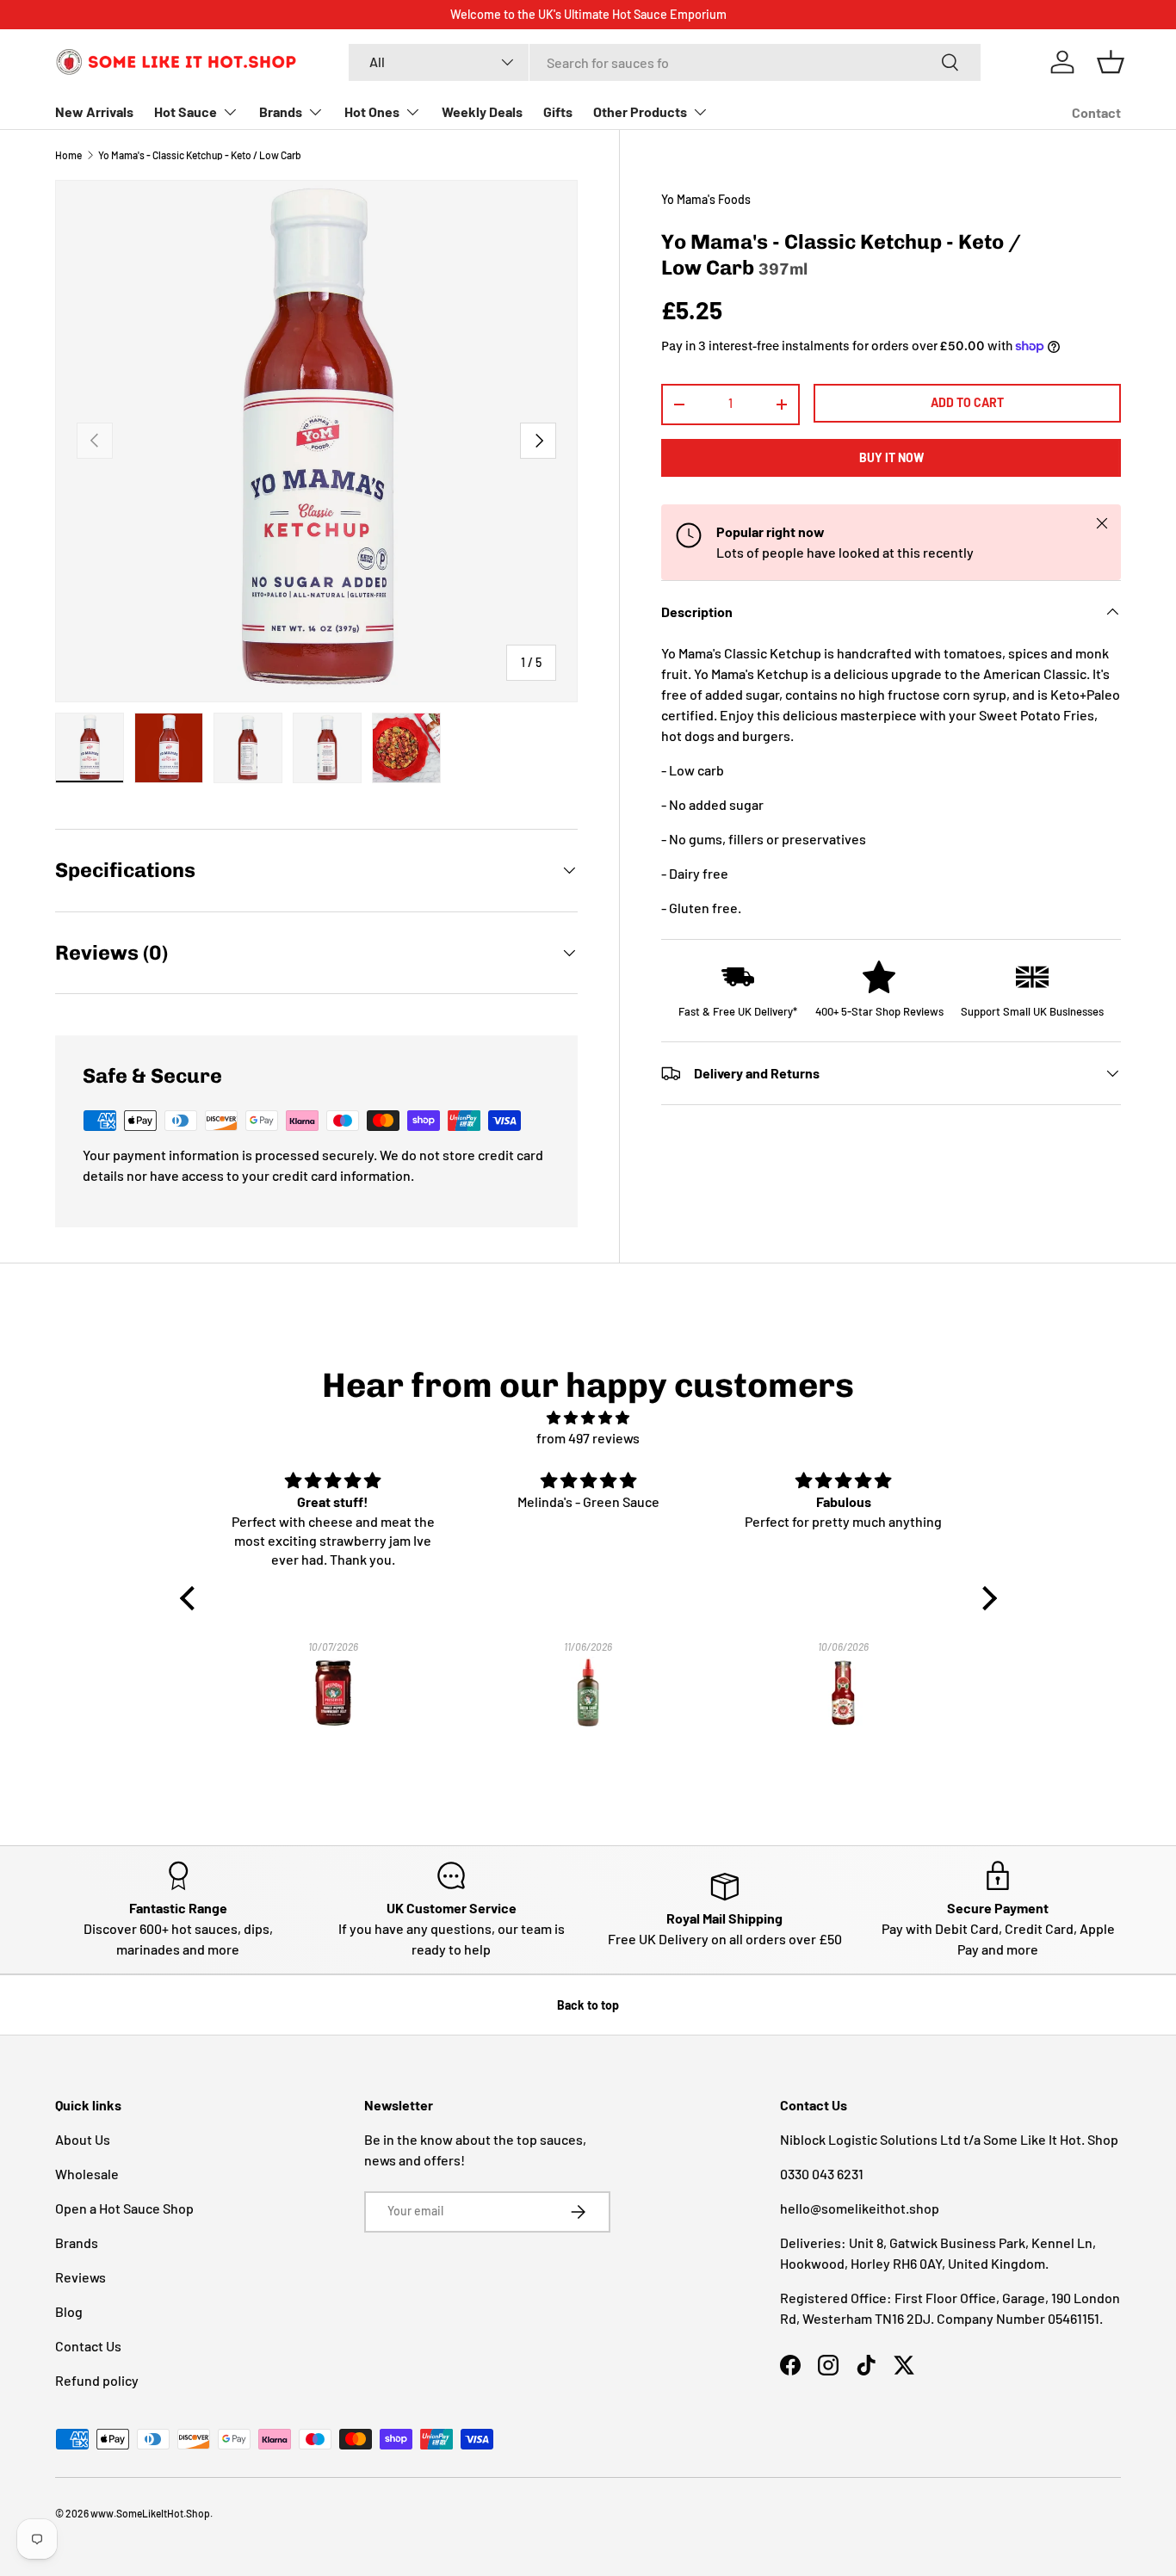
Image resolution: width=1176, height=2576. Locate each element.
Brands (281, 111)
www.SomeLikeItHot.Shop (150, 2513)
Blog (69, 2311)
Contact (1096, 112)
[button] (1111, 62)
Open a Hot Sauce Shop (124, 2208)
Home (68, 155)
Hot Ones (372, 111)
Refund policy (97, 2380)
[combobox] (665, 62)
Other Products (640, 111)
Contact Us (88, 2346)
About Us (83, 2139)
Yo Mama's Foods (706, 199)
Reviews (80, 2277)
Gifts (558, 111)
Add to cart (967, 402)
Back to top (588, 2005)
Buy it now (891, 457)
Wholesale (87, 2174)
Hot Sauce (186, 111)
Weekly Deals (482, 111)
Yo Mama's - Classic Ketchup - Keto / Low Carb (200, 155)
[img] (588, 1418)
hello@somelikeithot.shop (860, 2208)
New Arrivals (94, 111)
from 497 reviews (588, 1438)
